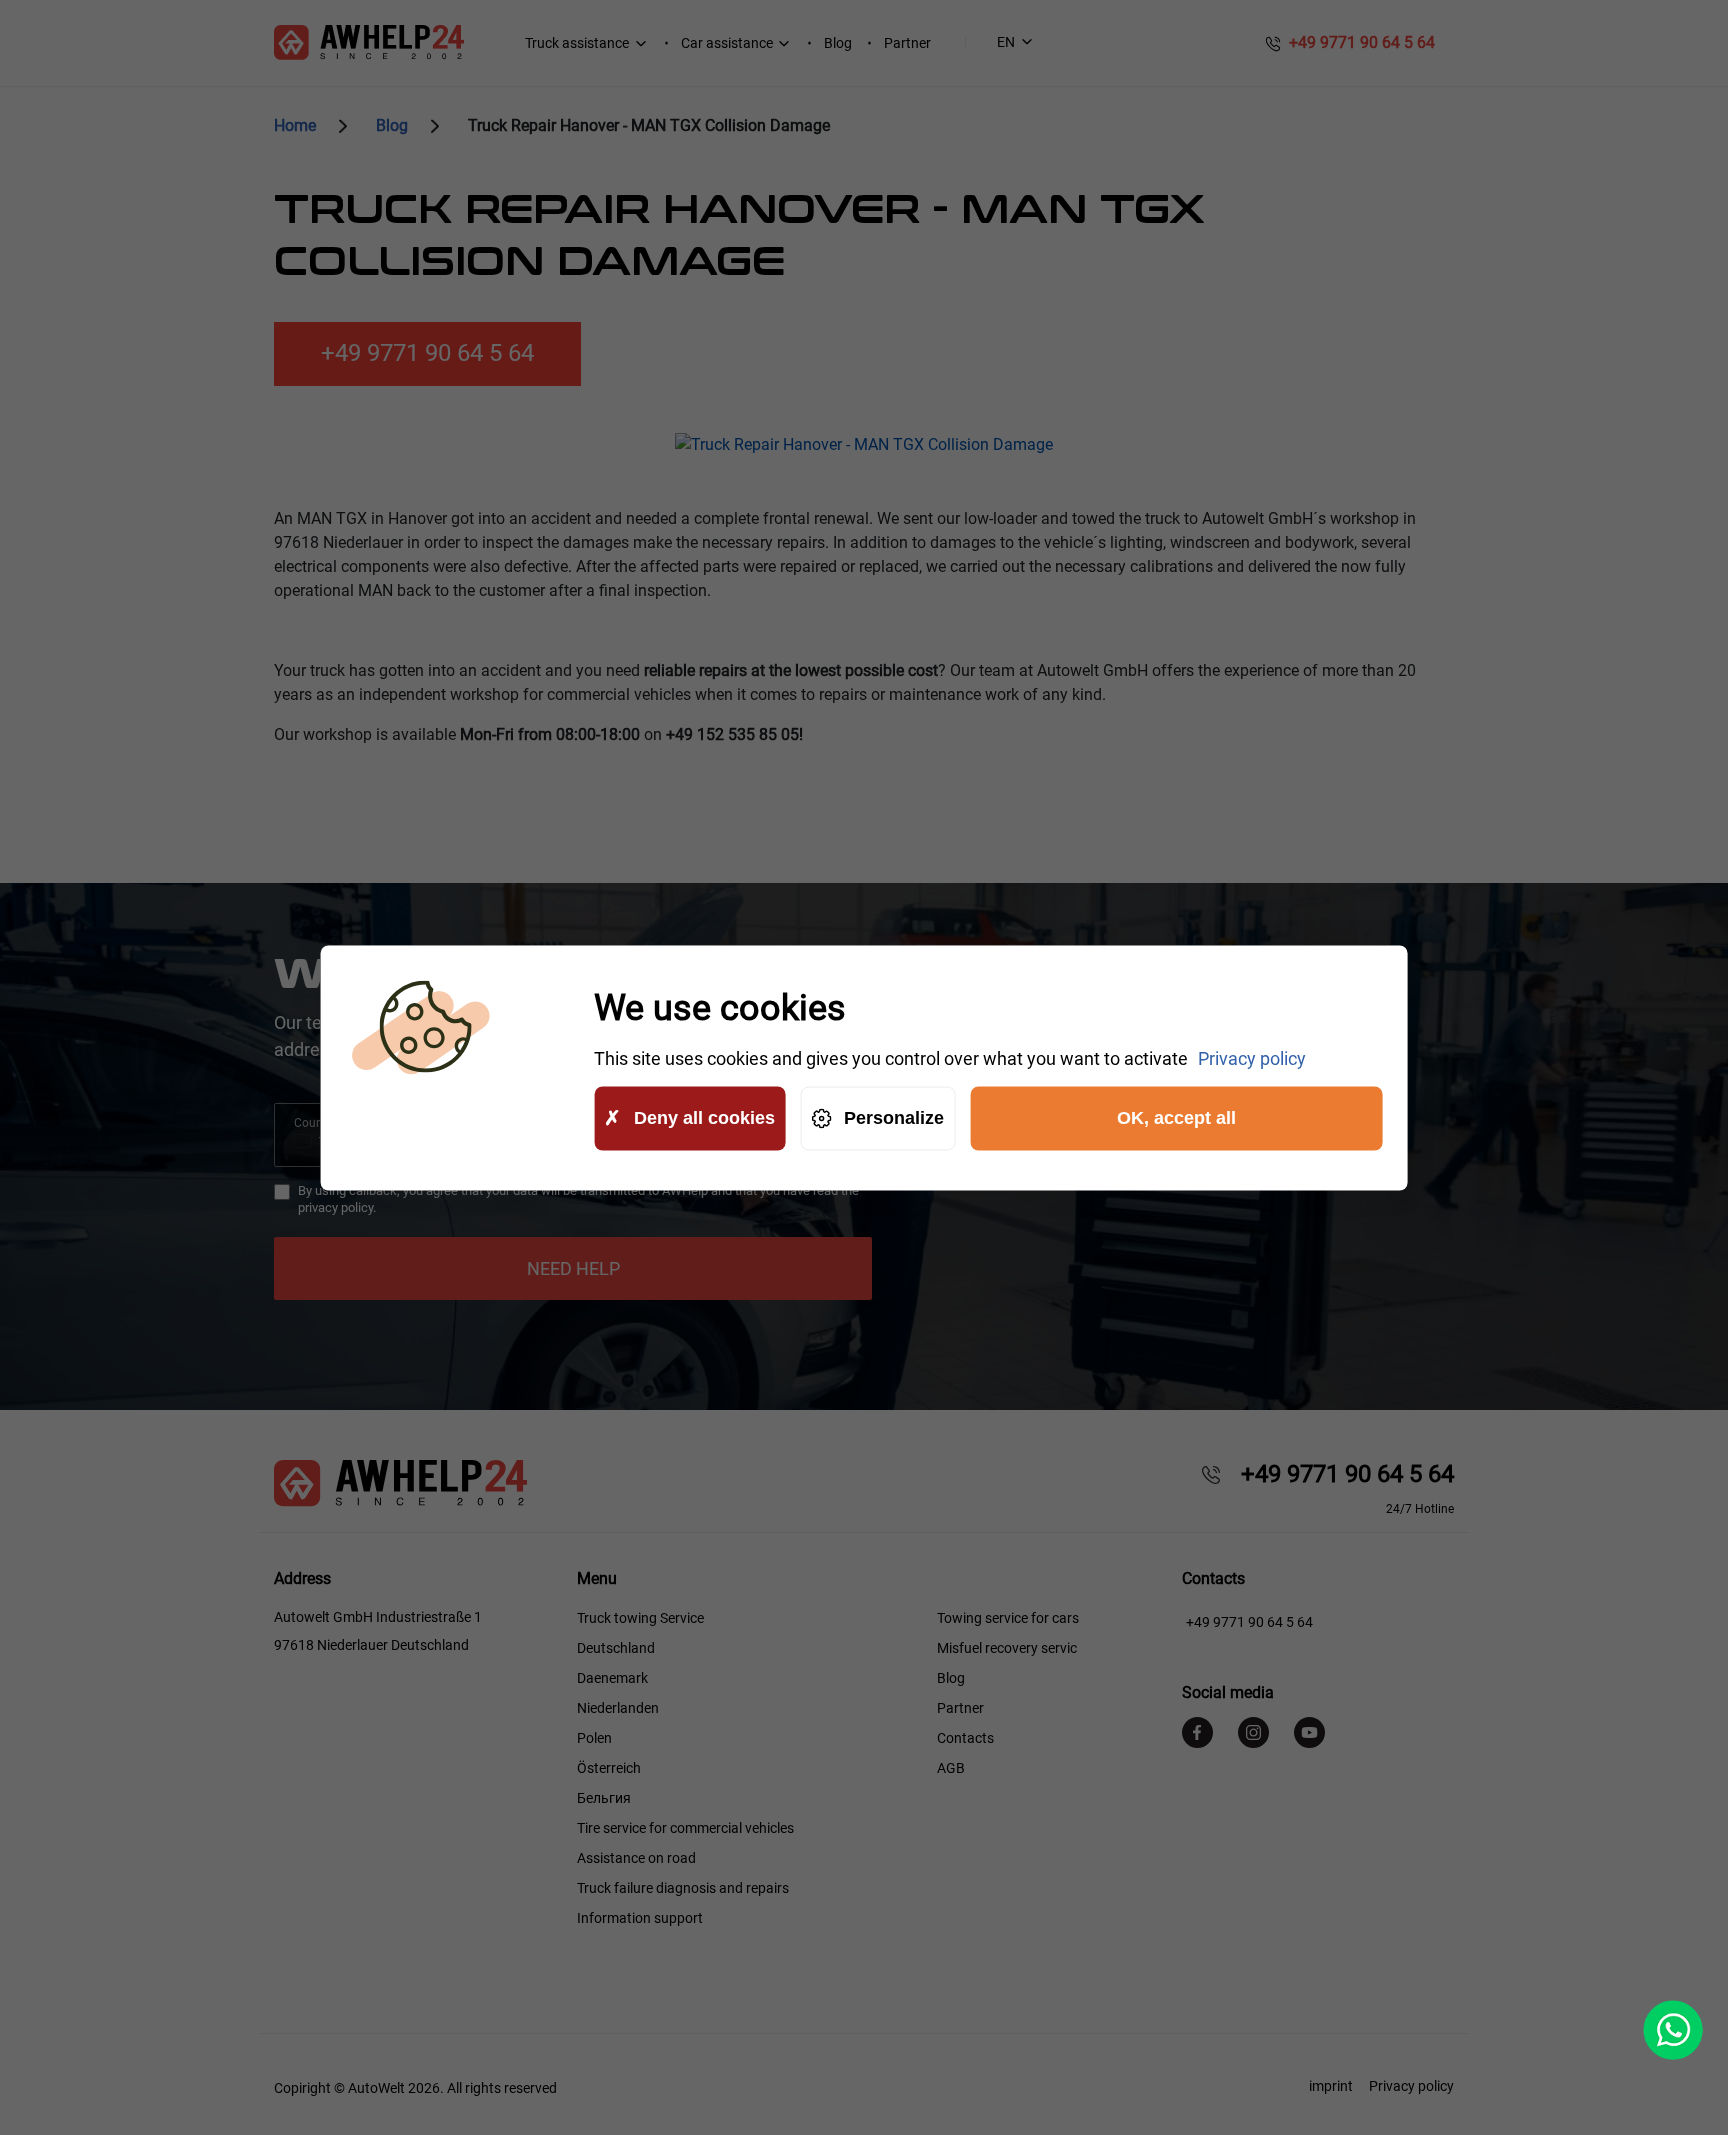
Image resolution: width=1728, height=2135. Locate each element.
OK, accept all (1176, 1118)
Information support (640, 1918)
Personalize (894, 1118)
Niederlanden (618, 1708)
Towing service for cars (1008, 1618)
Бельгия (604, 1798)
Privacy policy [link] (1252, 1057)
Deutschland (616, 1648)
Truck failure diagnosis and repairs (683, 1888)
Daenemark (612, 1678)
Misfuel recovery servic (1007, 1648)
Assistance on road (636, 1858)
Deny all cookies (704, 1118)
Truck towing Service (640, 1618)
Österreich (609, 1768)
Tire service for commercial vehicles (685, 1828)
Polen (594, 1738)
